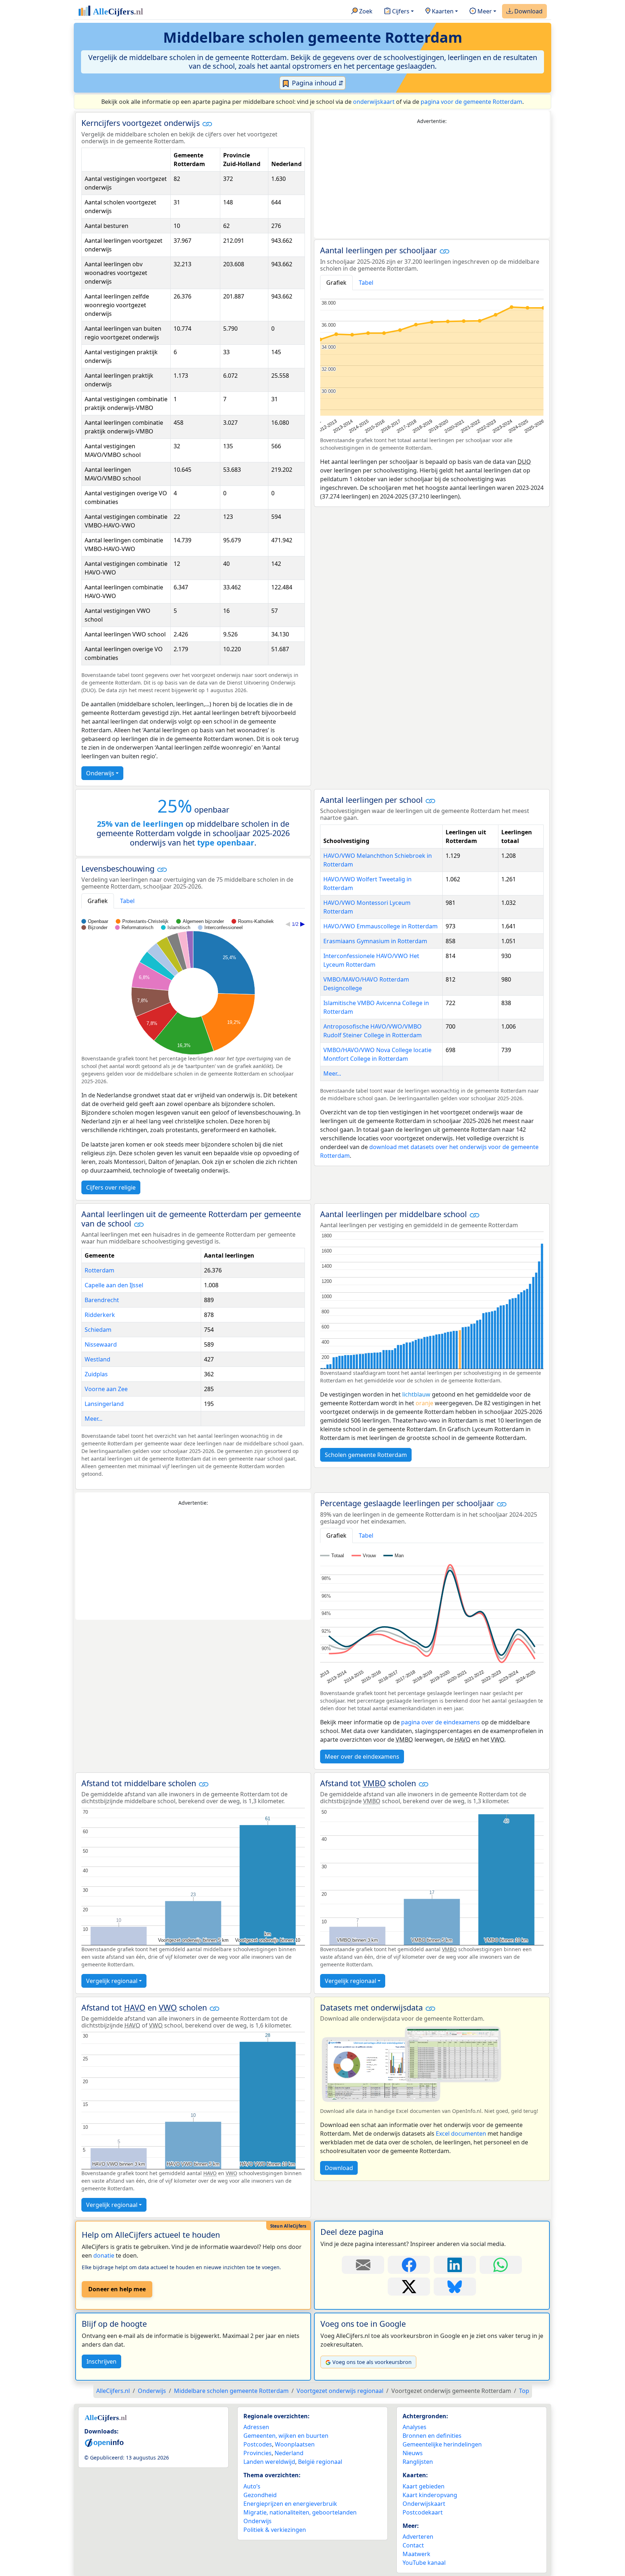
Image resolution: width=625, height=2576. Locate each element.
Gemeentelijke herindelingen (442, 2444)
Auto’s (252, 2486)
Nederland (289, 2453)
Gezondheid (260, 2495)
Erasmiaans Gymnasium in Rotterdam (375, 941)
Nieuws (413, 2453)
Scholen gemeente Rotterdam (366, 1455)
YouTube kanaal (424, 2563)
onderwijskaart (374, 102)
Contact (413, 2545)
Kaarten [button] (442, 11)
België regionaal (320, 2462)
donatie (104, 2255)
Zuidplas (96, 1374)
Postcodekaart (423, 2512)
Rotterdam (99, 1270)
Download (528, 11)
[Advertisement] (432, 182)
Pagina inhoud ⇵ (317, 83)
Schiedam (98, 1330)
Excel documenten (461, 2134)
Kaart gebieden (424, 2486)
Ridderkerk (100, 1315)
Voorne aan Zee (106, 1389)
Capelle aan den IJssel (114, 1285)
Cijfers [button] (400, 11)
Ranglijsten (418, 2462)
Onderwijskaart (424, 2504)
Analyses (414, 2427)
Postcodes (258, 2444)
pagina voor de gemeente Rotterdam (471, 102)
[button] (207, 124)
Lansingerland (104, 1404)
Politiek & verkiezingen (275, 2530)
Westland (97, 1359)
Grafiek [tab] (336, 283)
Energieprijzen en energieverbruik (290, 2504)
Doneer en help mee (117, 2289)
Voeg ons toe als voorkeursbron (372, 2362)
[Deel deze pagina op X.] (409, 2287)
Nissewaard (101, 1344)
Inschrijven (101, 2361)
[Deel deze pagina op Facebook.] (409, 2265)
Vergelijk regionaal (112, 1981)
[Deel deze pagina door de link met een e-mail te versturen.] (363, 2265)
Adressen (256, 2427)
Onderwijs (100, 773)
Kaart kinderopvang (430, 2495)
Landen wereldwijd (269, 2462)
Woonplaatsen (295, 2444)
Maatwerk (416, 2554)
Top (524, 2391)
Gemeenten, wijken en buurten (286, 2436)
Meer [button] (484, 11)
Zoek (365, 11)
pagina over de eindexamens (441, 1722)
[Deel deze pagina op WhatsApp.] (501, 2265)
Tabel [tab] (366, 283)
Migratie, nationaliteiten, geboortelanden (300, 2512)
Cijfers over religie (111, 1187)
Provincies (258, 2453)
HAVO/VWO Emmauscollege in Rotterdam (380, 926)
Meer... (332, 1073)
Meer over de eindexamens (362, 1757)
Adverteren (418, 2537)
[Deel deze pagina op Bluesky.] (455, 2287)
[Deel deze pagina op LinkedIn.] (455, 2265)
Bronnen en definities (432, 2436)
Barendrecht (102, 1300)
